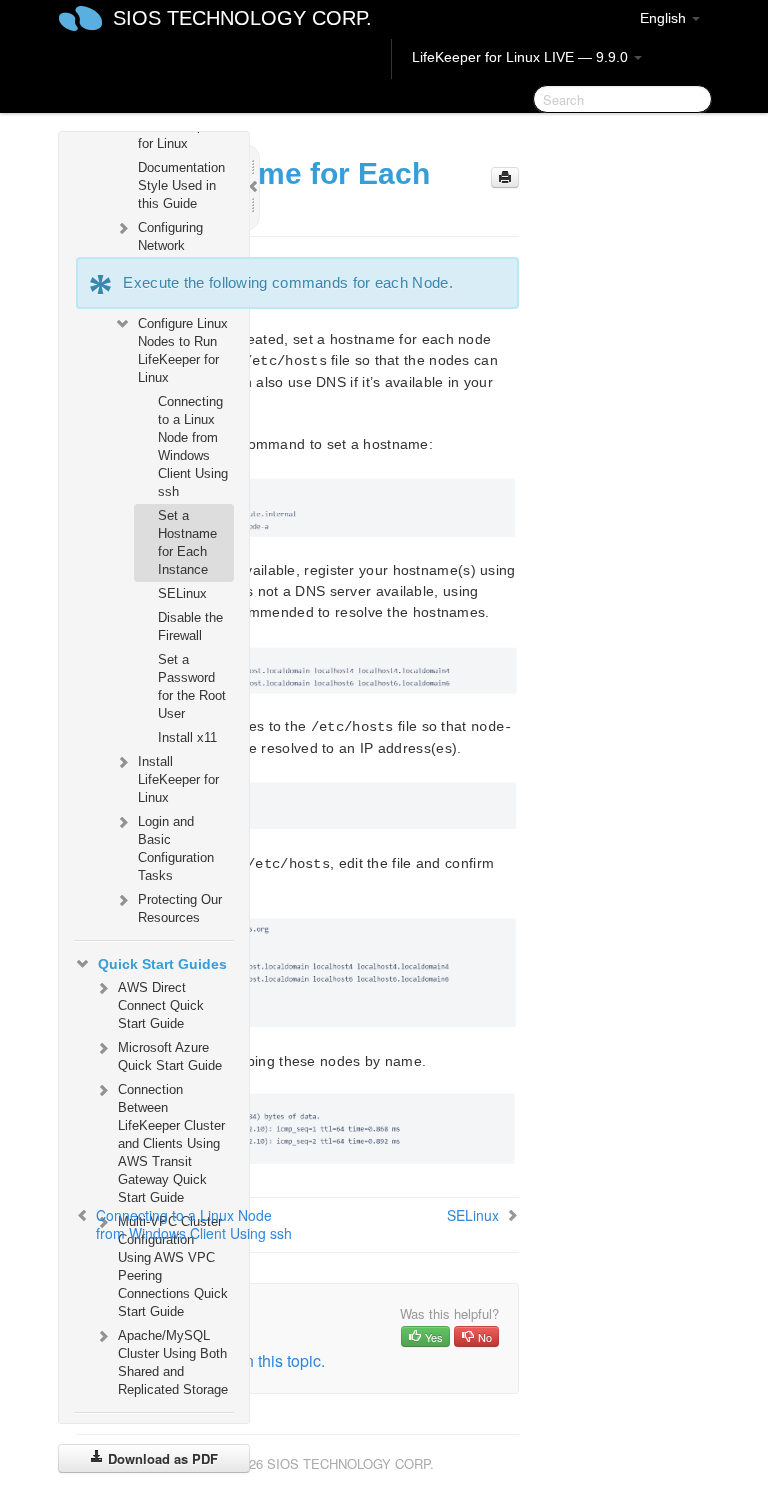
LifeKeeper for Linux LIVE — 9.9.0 (522, 57)
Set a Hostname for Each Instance (187, 542)
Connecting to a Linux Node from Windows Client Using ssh (193, 446)
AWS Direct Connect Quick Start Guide (161, 1005)
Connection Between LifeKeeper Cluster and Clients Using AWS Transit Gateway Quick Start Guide (171, 1143)
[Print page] (505, 177)
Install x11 (187, 737)
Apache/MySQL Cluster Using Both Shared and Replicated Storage (173, 1362)
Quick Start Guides (162, 964)
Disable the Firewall (190, 626)
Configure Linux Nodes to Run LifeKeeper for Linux (183, 350)
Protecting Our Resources (180, 908)
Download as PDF (161, 1458)
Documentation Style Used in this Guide (181, 185)
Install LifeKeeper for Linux (178, 779)
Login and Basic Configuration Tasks (176, 848)
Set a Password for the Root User (192, 686)
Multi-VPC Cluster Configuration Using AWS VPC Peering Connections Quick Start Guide (173, 1266)
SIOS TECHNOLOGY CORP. (242, 18)
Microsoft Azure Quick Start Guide (170, 1056)
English (665, 18)
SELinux (182, 593)
